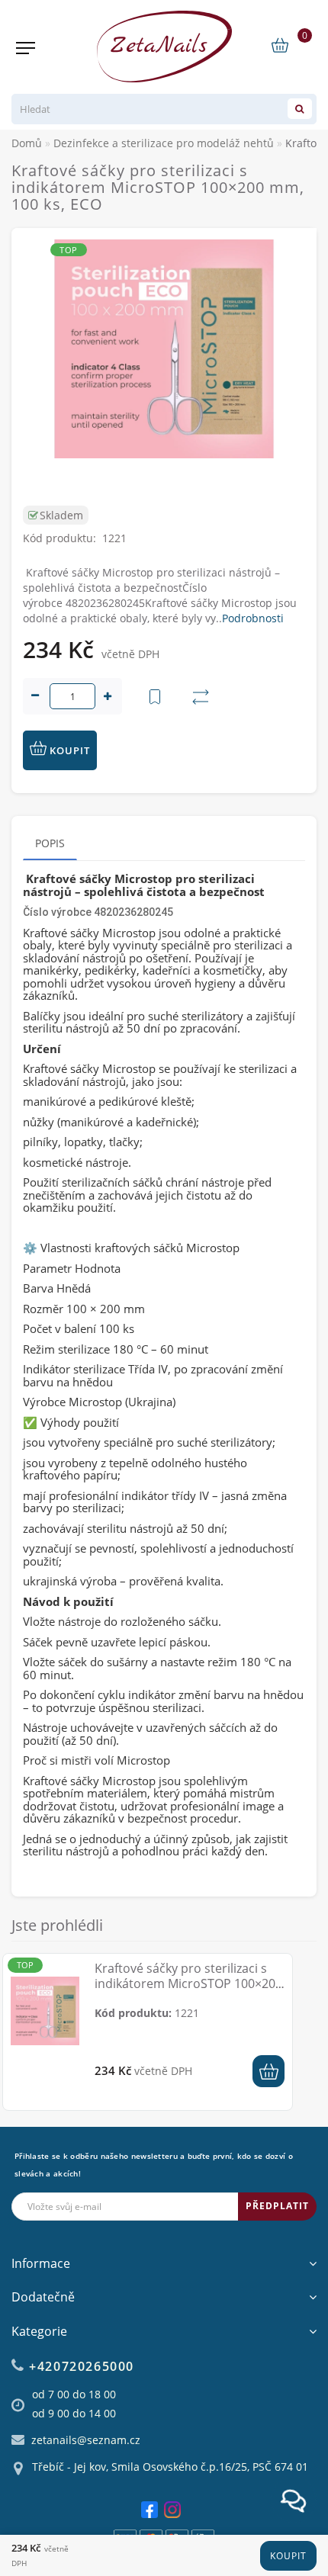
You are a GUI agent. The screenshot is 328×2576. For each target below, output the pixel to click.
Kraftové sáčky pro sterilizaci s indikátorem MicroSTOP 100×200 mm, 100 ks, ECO (188, 1983)
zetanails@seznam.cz (86, 2440)
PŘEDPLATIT (277, 2206)
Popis (50, 843)
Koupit (288, 2556)
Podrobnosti (253, 618)
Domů (27, 143)
